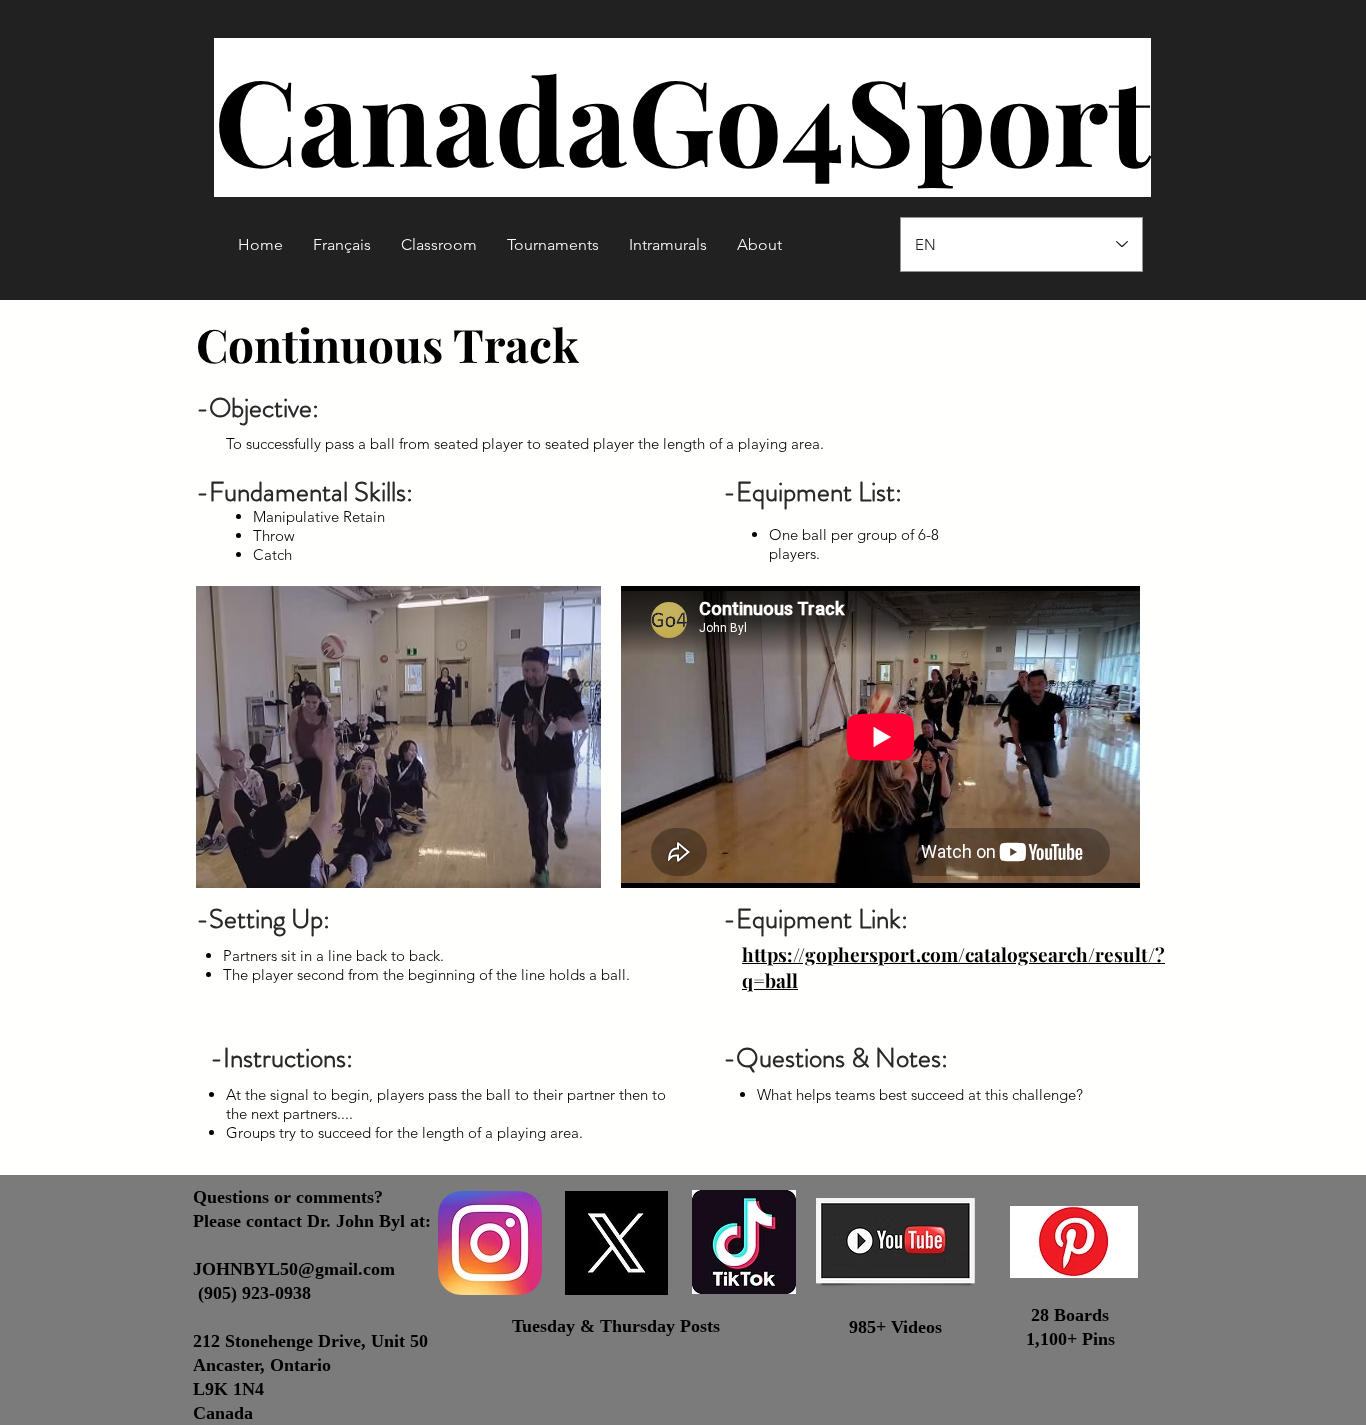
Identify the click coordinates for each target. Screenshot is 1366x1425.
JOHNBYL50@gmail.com (294, 1269)
